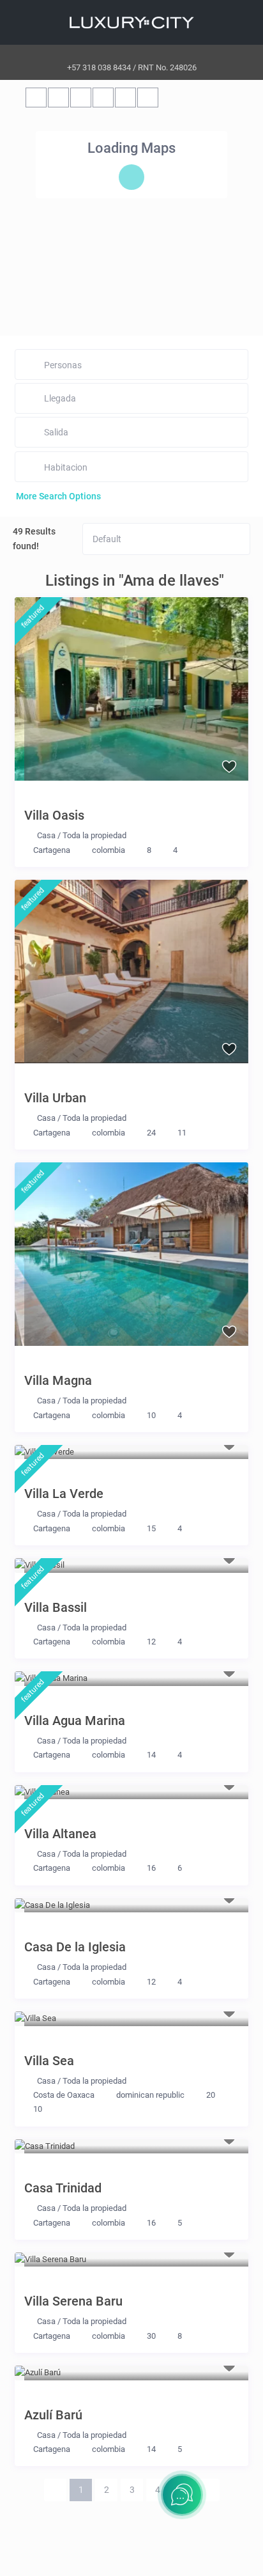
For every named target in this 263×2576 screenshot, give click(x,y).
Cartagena (52, 850)
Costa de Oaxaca (64, 2095)
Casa (46, 835)
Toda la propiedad (94, 835)
